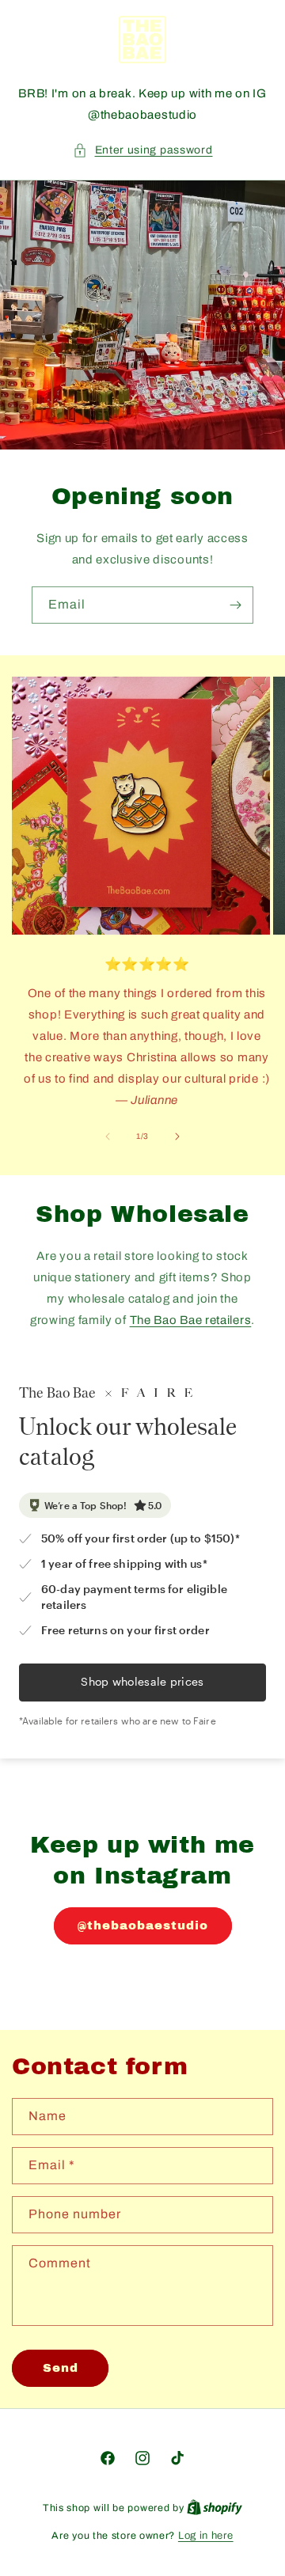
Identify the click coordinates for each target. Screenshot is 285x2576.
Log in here (206, 2536)
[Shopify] (215, 2508)
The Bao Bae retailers (191, 1320)
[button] (143, 150)
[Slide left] (108, 1136)
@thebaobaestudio (143, 1925)
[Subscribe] (235, 605)
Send (61, 2368)
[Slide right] (177, 1136)
